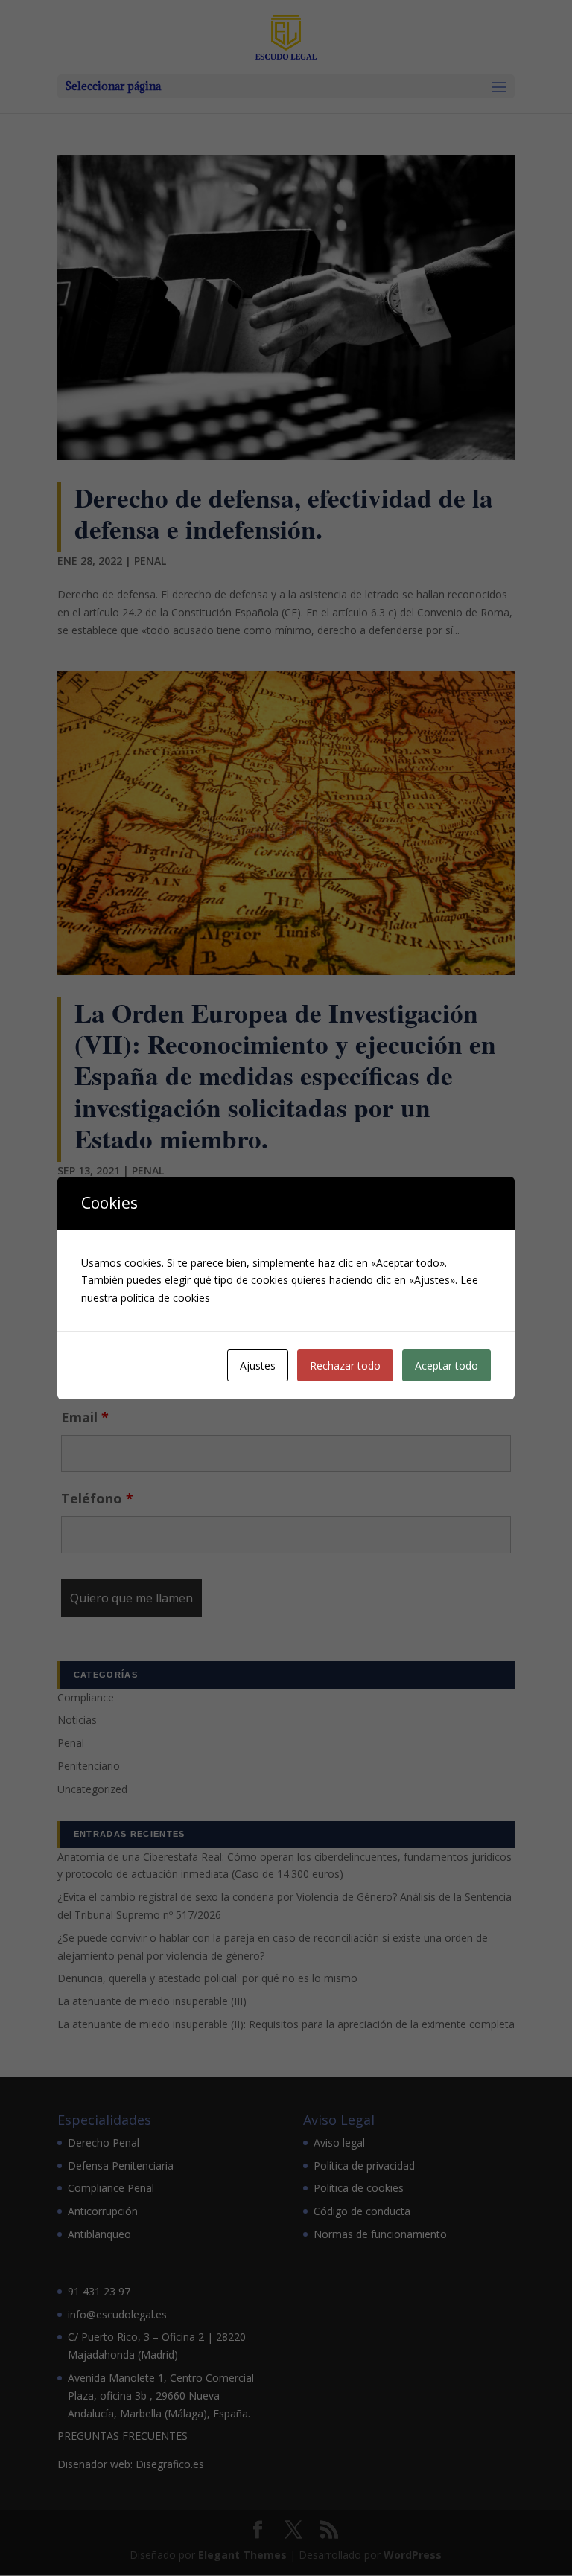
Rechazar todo (345, 1365)
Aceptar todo (447, 1365)
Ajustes (258, 1365)
